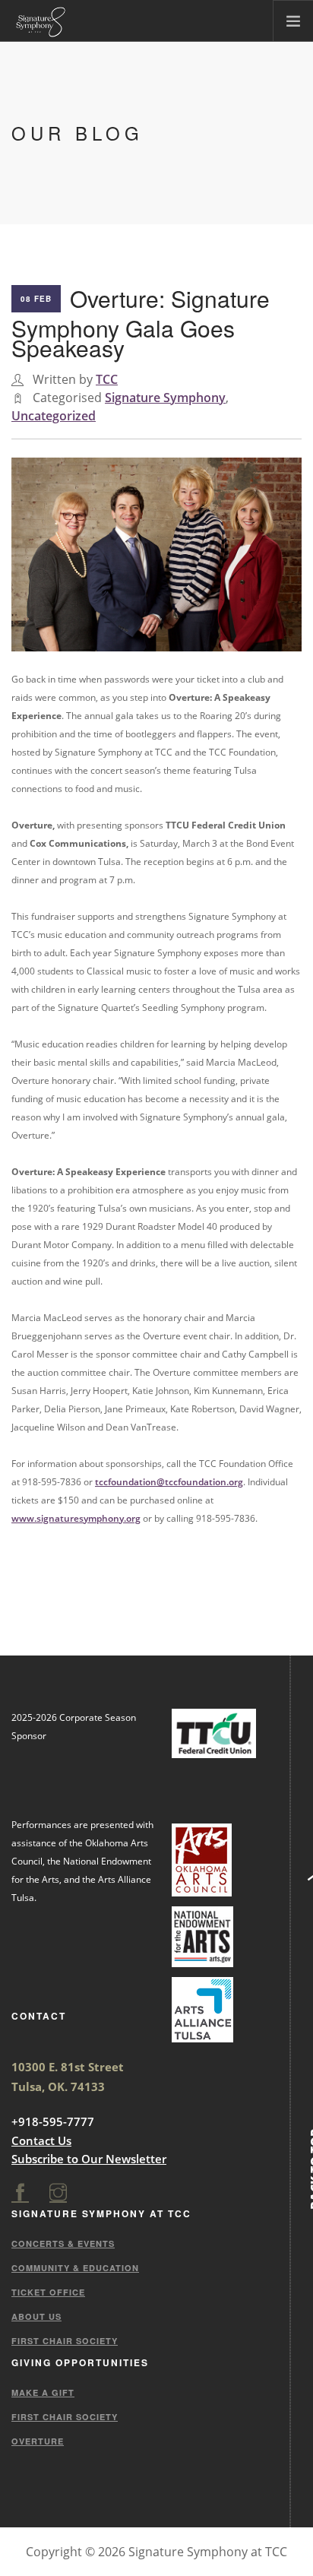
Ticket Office (48, 2292)
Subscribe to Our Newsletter (89, 2159)
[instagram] (58, 2193)
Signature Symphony (165, 398)
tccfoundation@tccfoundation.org (169, 1482)
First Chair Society (65, 2341)
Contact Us (41, 2140)
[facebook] (20, 2193)
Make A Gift (43, 2392)
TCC (107, 379)
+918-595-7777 (53, 2121)
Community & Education (75, 2268)
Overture (38, 2441)
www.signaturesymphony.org (76, 1518)
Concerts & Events (63, 2243)
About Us (36, 2316)
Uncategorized (54, 416)
